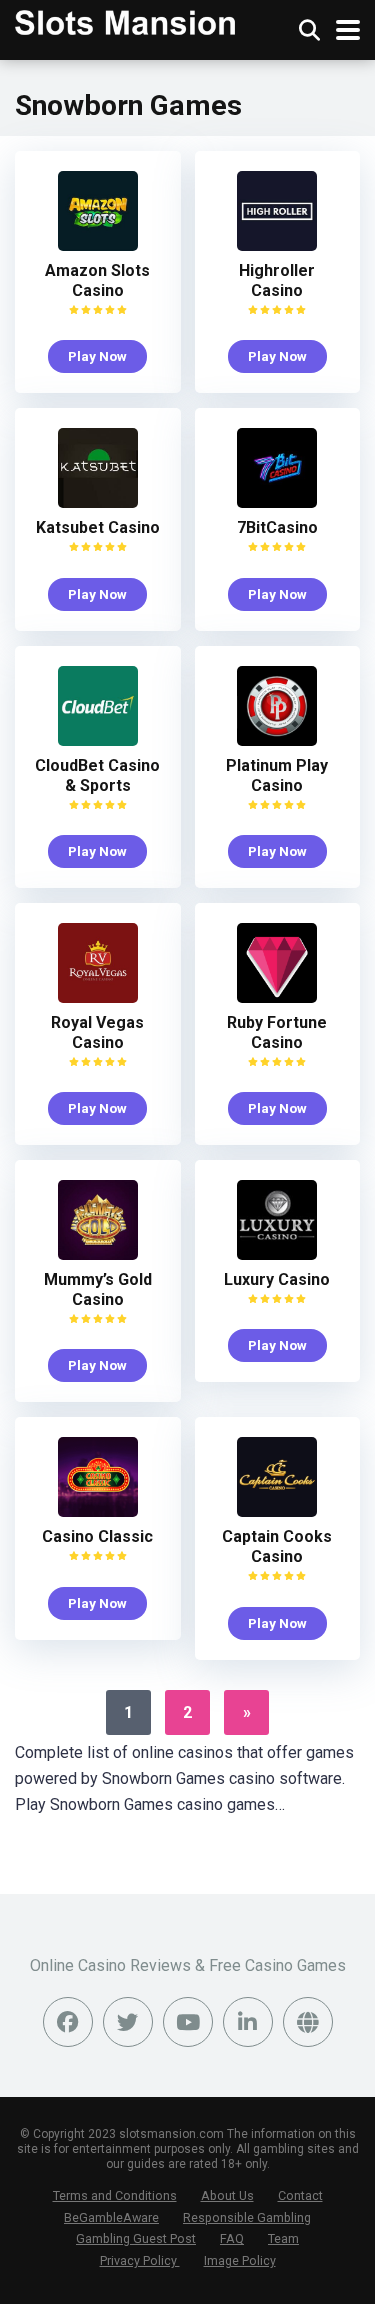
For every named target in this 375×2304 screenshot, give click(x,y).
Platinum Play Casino (277, 775)
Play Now (97, 356)
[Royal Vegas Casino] (98, 997)
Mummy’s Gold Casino (98, 1289)
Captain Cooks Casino (277, 1546)
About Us (227, 2195)
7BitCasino (277, 527)
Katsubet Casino (98, 527)
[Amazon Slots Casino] (98, 245)
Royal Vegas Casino (97, 1032)
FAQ (232, 2238)
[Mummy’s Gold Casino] (98, 1254)
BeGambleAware (111, 2217)
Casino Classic (97, 1536)
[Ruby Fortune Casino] (277, 997)
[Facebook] (68, 2022)
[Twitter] (128, 2022)
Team (283, 2238)
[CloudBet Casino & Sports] (98, 740)
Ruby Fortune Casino (277, 1032)
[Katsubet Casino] (98, 502)
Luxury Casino (277, 1279)
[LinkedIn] (248, 2022)
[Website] (308, 2022)
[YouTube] (188, 2022)
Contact (300, 2195)
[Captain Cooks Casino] (277, 1511)
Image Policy (240, 2260)
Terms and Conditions (115, 2195)
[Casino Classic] (98, 1511)
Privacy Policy (140, 2260)
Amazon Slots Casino (97, 280)
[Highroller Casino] (277, 245)
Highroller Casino (277, 280)
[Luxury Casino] (277, 1254)
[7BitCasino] (277, 502)
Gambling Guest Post (136, 2238)
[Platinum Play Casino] (277, 740)
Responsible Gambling (247, 2217)
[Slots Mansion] (125, 20)
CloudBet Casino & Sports (97, 775)
